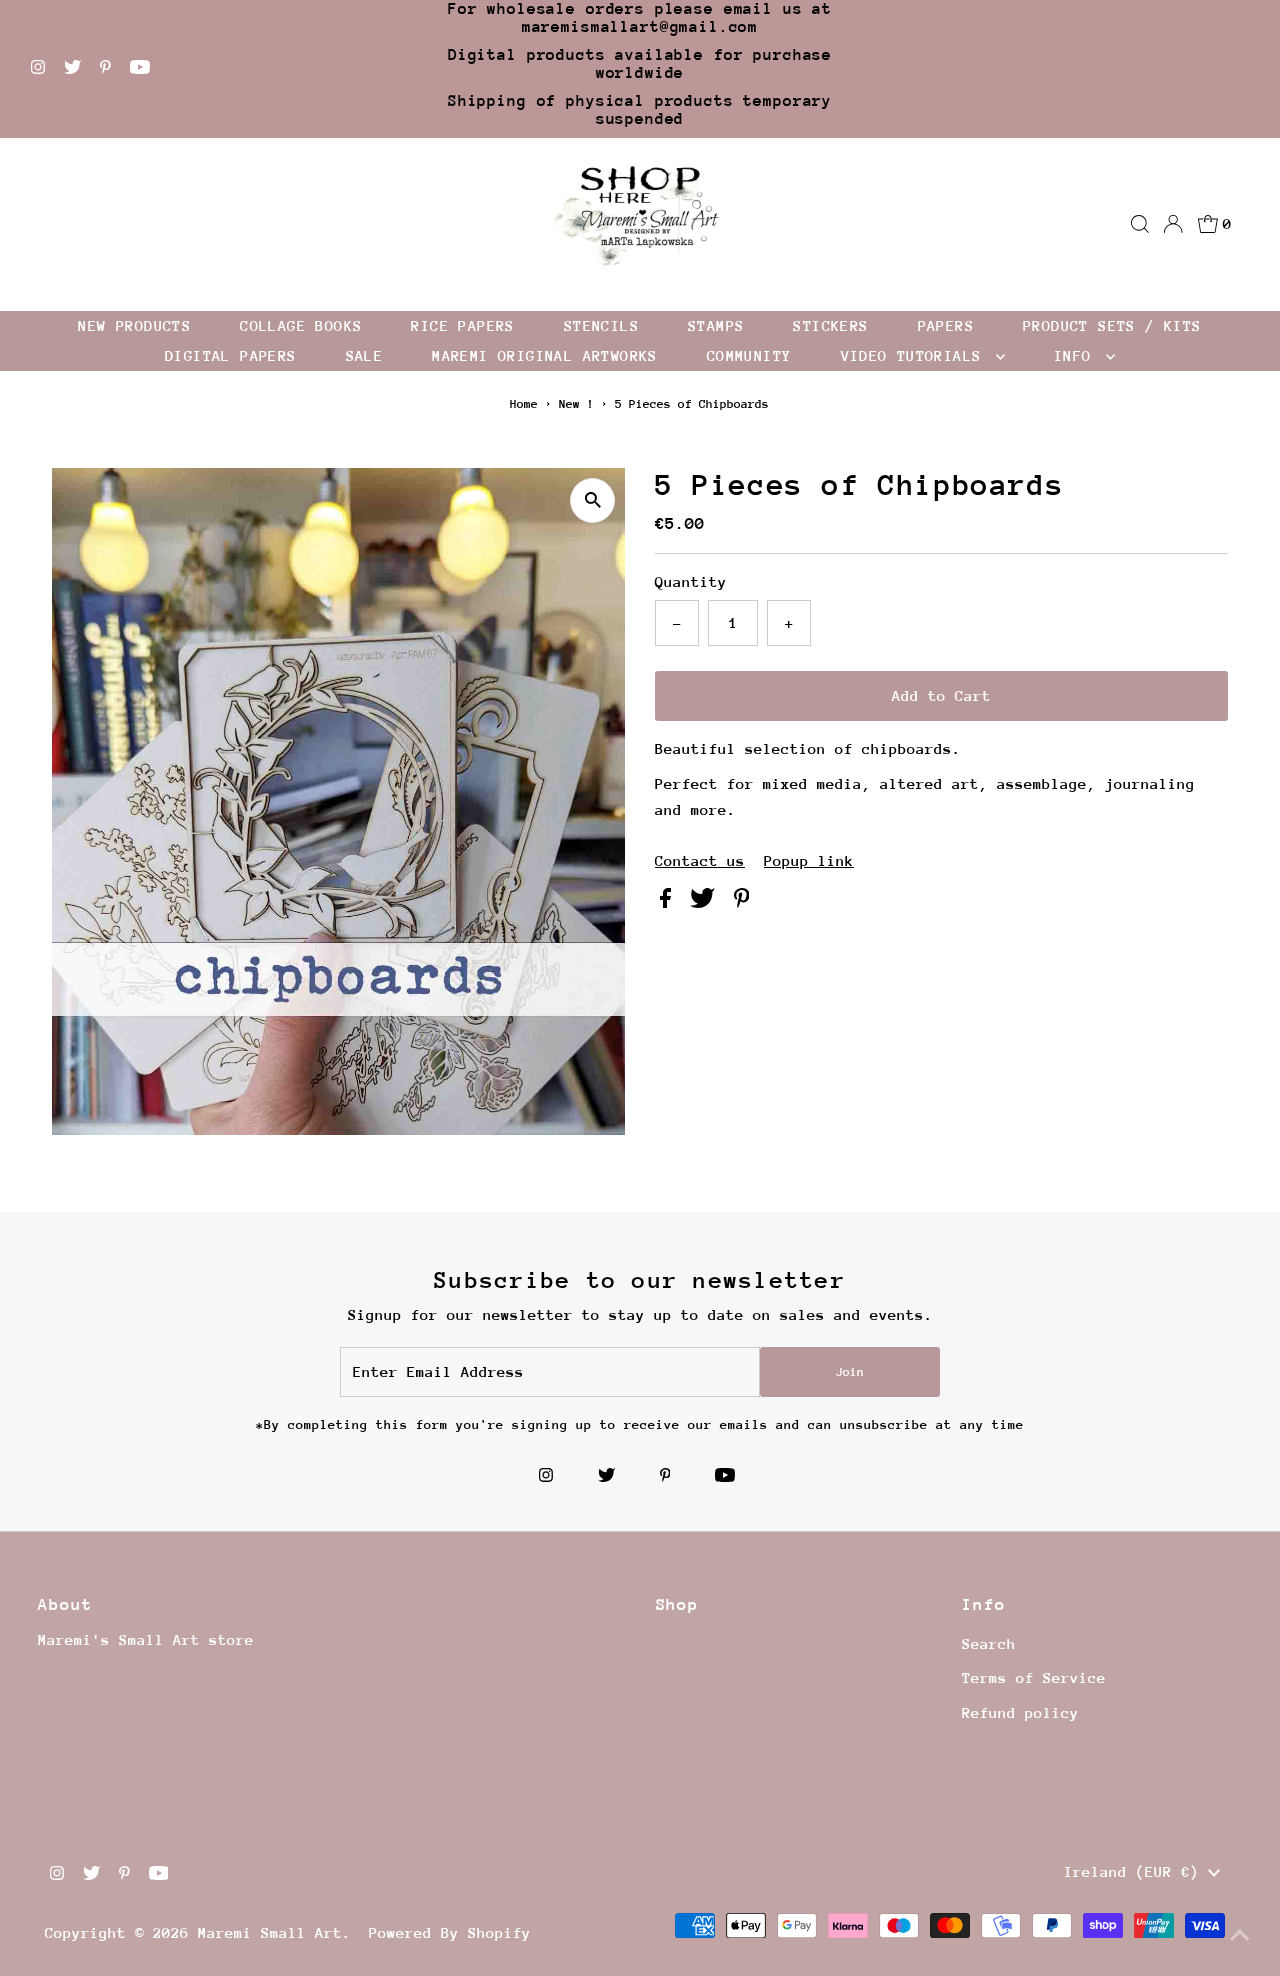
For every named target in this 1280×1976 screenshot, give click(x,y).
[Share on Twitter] (707, 902)
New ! (576, 404)
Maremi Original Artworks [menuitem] (545, 355)
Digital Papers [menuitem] (231, 355)
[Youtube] (140, 69)
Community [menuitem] (749, 355)
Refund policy (1020, 1712)
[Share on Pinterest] (742, 902)
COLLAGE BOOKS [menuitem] (301, 325)
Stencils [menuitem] (601, 325)
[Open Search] (1140, 224)
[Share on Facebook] (670, 902)
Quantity (691, 581)
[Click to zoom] (592, 500)
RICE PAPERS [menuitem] (462, 325)
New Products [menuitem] (134, 325)
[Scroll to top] (1240, 1936)
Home (524, 404)
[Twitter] (72, 69)
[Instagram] (38, 69)
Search (989, 1643)
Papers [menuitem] (946, 325)
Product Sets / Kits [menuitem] (1112, 325)
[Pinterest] (105, 69)
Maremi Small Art (270, 1932)
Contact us (700, 861)
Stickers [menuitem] (830, 325)
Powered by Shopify (450, 1932)
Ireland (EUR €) (1136, 1871)
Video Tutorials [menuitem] (916, 355)
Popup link (809, 861)
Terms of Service (1034, 1677)
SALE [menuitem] (365, 355)
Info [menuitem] (1077, 355)
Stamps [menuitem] (716, 325)
